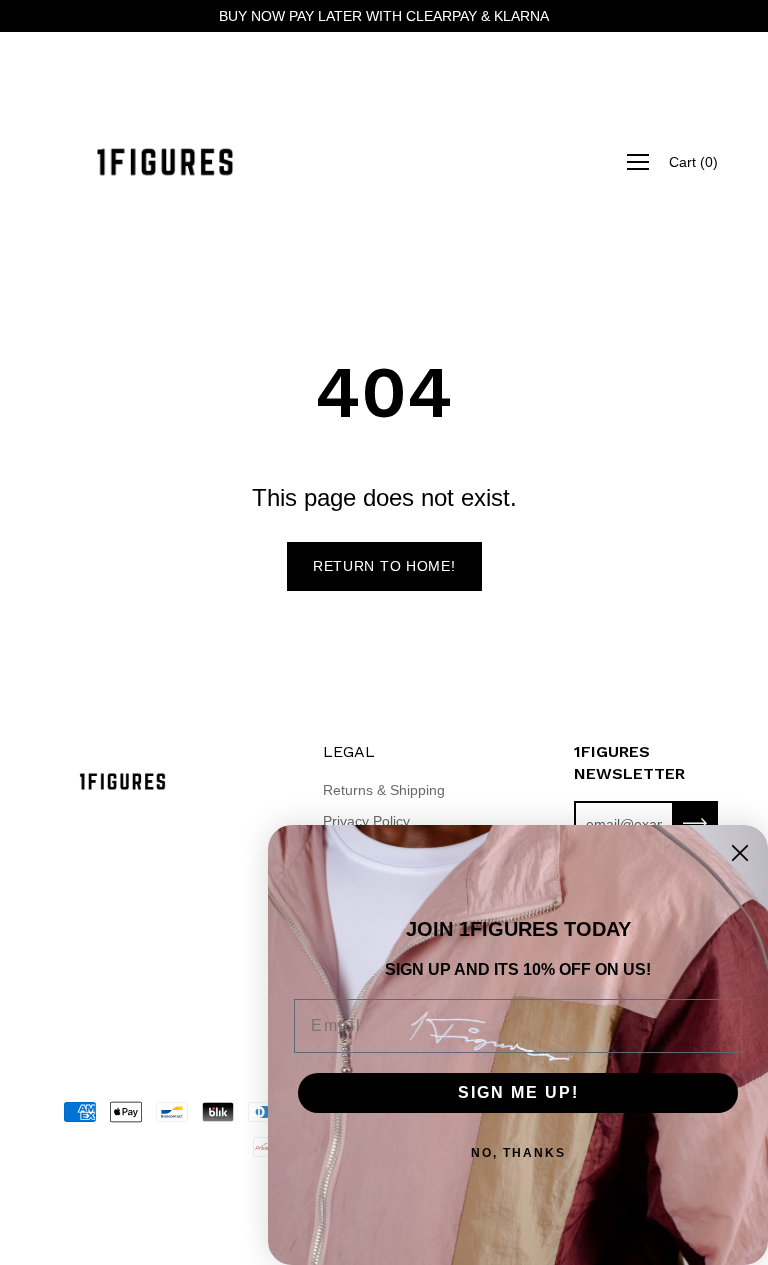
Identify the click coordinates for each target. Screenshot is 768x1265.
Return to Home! (384, 566)
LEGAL (349, 751)
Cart (693, 162)
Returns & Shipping (384, 790)
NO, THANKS (518, 1153)
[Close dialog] (740, 853)
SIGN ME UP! (518, 1092)
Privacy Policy (366, 821)
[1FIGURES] (165, 162)
